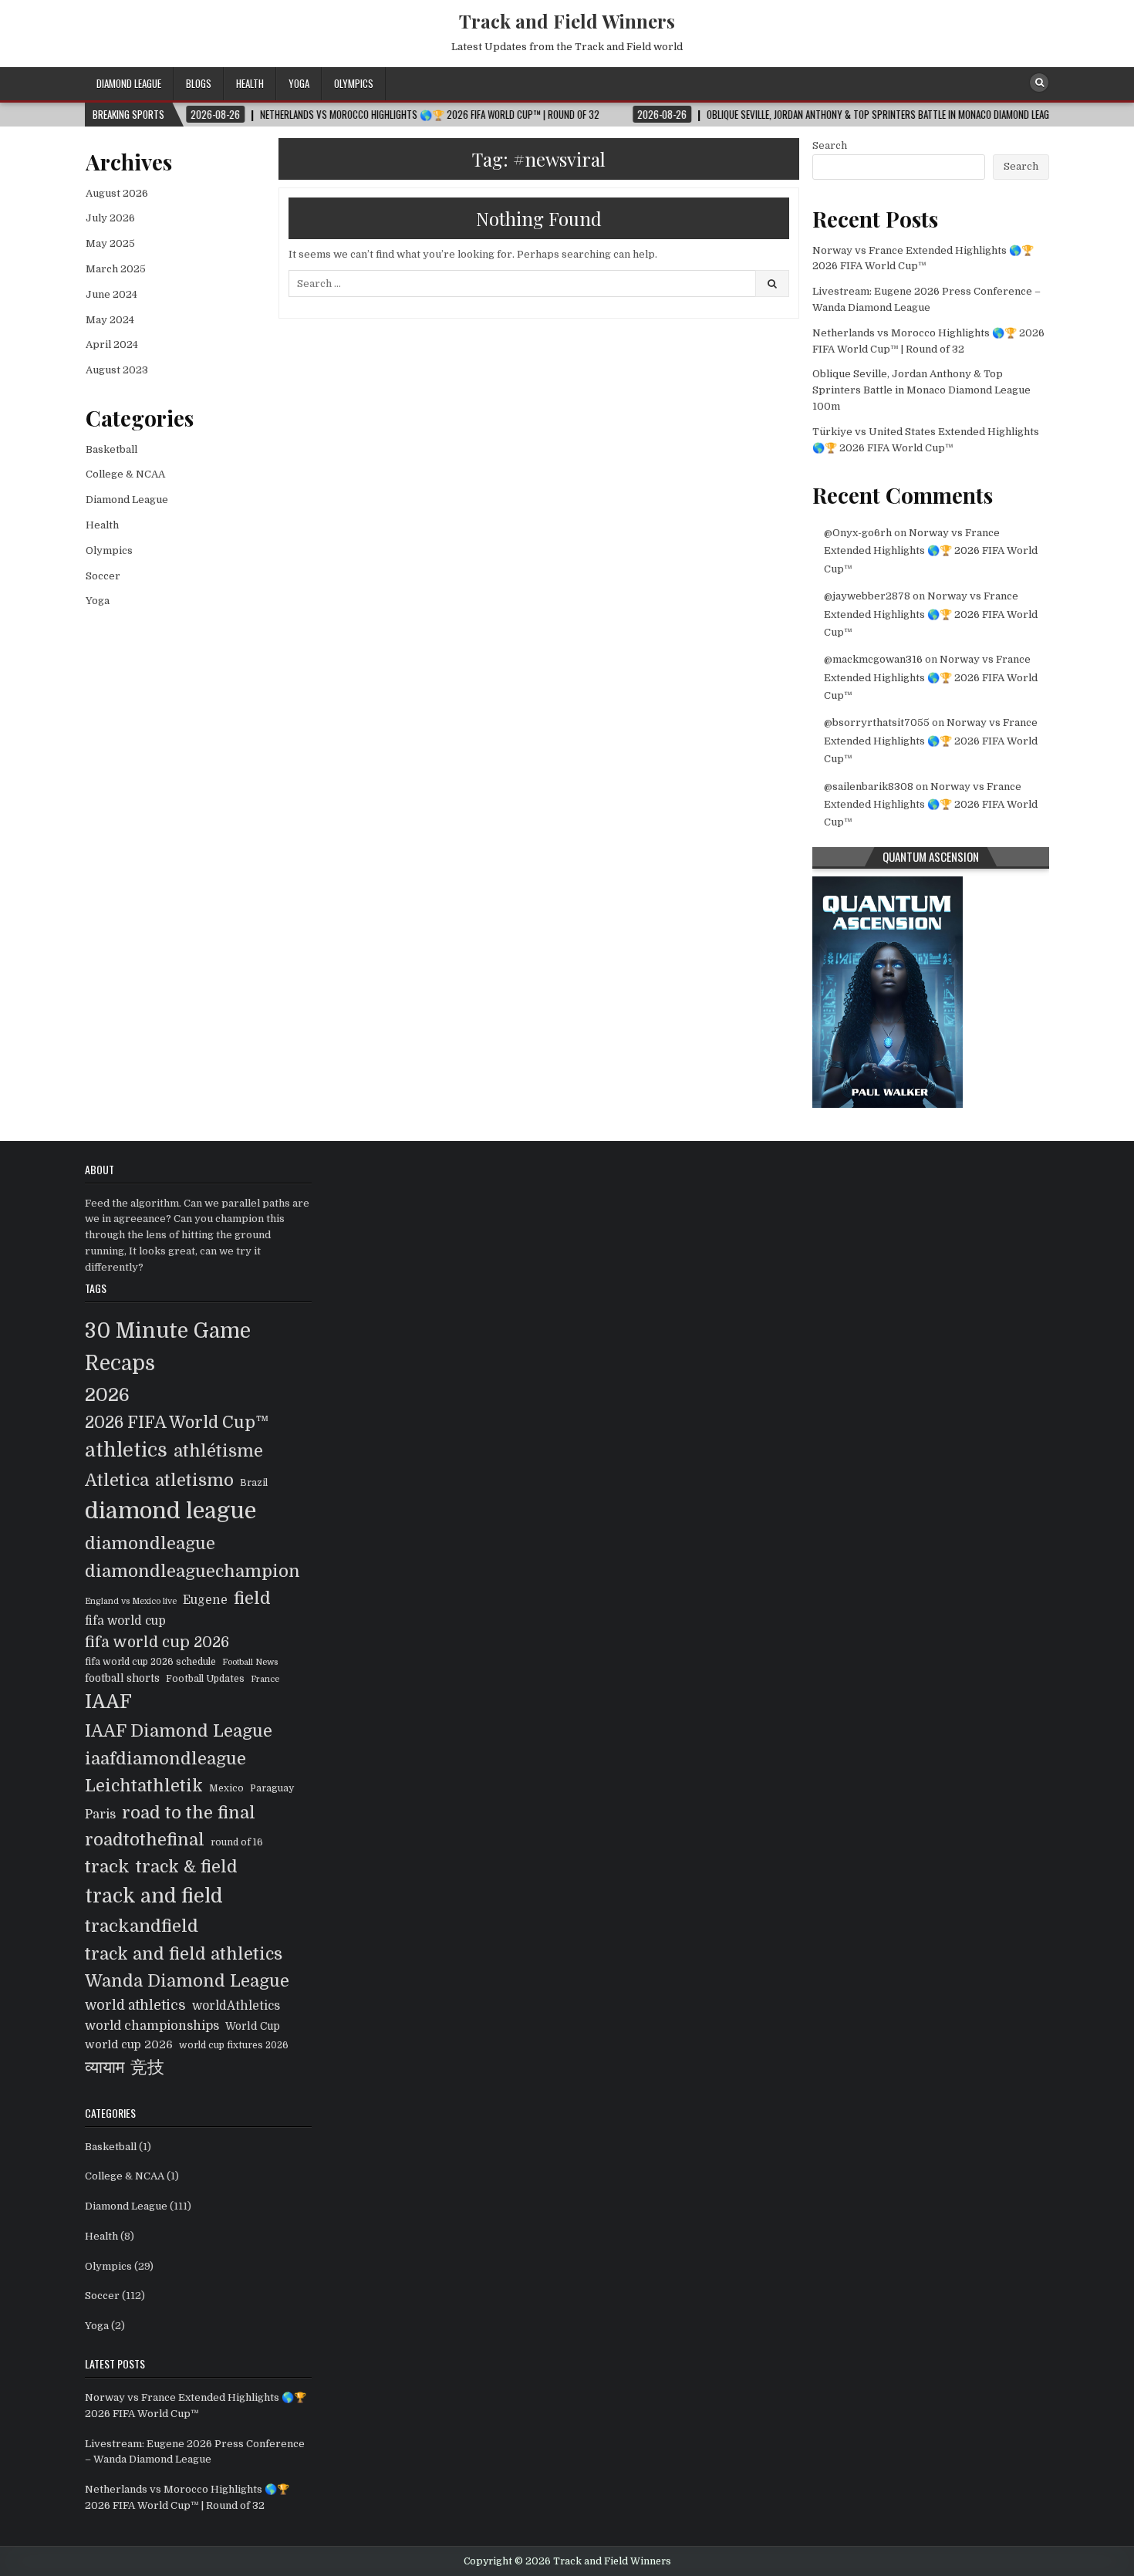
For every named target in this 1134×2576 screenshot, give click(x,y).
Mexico (226, 1788)
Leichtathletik (144, 1786)
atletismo (194, 1480)
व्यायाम (105, 2067)
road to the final (189, 1813)
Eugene (205, 1600)
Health (250, 83)
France (265, 1679)
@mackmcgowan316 (873, 659)
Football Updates (205, 1679)
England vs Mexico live (131, 1601)
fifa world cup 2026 (157, 1642)
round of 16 (237, 1842)
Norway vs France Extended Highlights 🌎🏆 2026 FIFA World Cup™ (931, 551)
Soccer (103, 576)
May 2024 (110, 320)
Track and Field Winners (567, 21)
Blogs (199, 83)
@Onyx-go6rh (858, 533)
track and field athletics (184, 1954)
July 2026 (110, 218)
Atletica (117, 1480)
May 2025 (110, 243)
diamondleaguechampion (192, 1571)
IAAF (108, 1702)
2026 (107, 1395)
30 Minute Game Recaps (168, 1347)
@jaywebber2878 (867, 596)
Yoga (299, 83)
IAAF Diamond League (179, 1731)
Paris (100, 1814)
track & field (187, 1867)
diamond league (170, 1511)
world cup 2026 (129, 2044)
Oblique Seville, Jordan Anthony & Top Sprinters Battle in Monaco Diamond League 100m (921, 390)
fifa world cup (125, 1621)
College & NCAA (125, 474)
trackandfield (142, 1926)
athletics (126, 1450)
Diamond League (129, 83)
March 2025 (116, 269)
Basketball (111, 449)
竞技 (147, 2067)
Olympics (354, 83)
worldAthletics (236, 2006)
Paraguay (272, 1788)
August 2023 (117, 370)
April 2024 (112, 344)
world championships (152, 2026)
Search (830, 145)
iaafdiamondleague (165, 1759)
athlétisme (218, 1451)
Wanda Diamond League (187, 1981)
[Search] (1039, 83)
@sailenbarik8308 (869, 787)
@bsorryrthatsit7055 (877, 722)
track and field (154, 1896)
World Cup (253, 2026)
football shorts (122, 1678)
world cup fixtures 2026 (234, 2045)
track (107, 1867)
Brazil (254, 1483)
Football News (250, 1662)
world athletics (135, 2005)
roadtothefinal (145, 1840)
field (252, 1598)
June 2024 (111, 294)
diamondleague (150, 1543)
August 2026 (117, 193)
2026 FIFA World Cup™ (177, 1423)
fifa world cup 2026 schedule (150, 1662)
